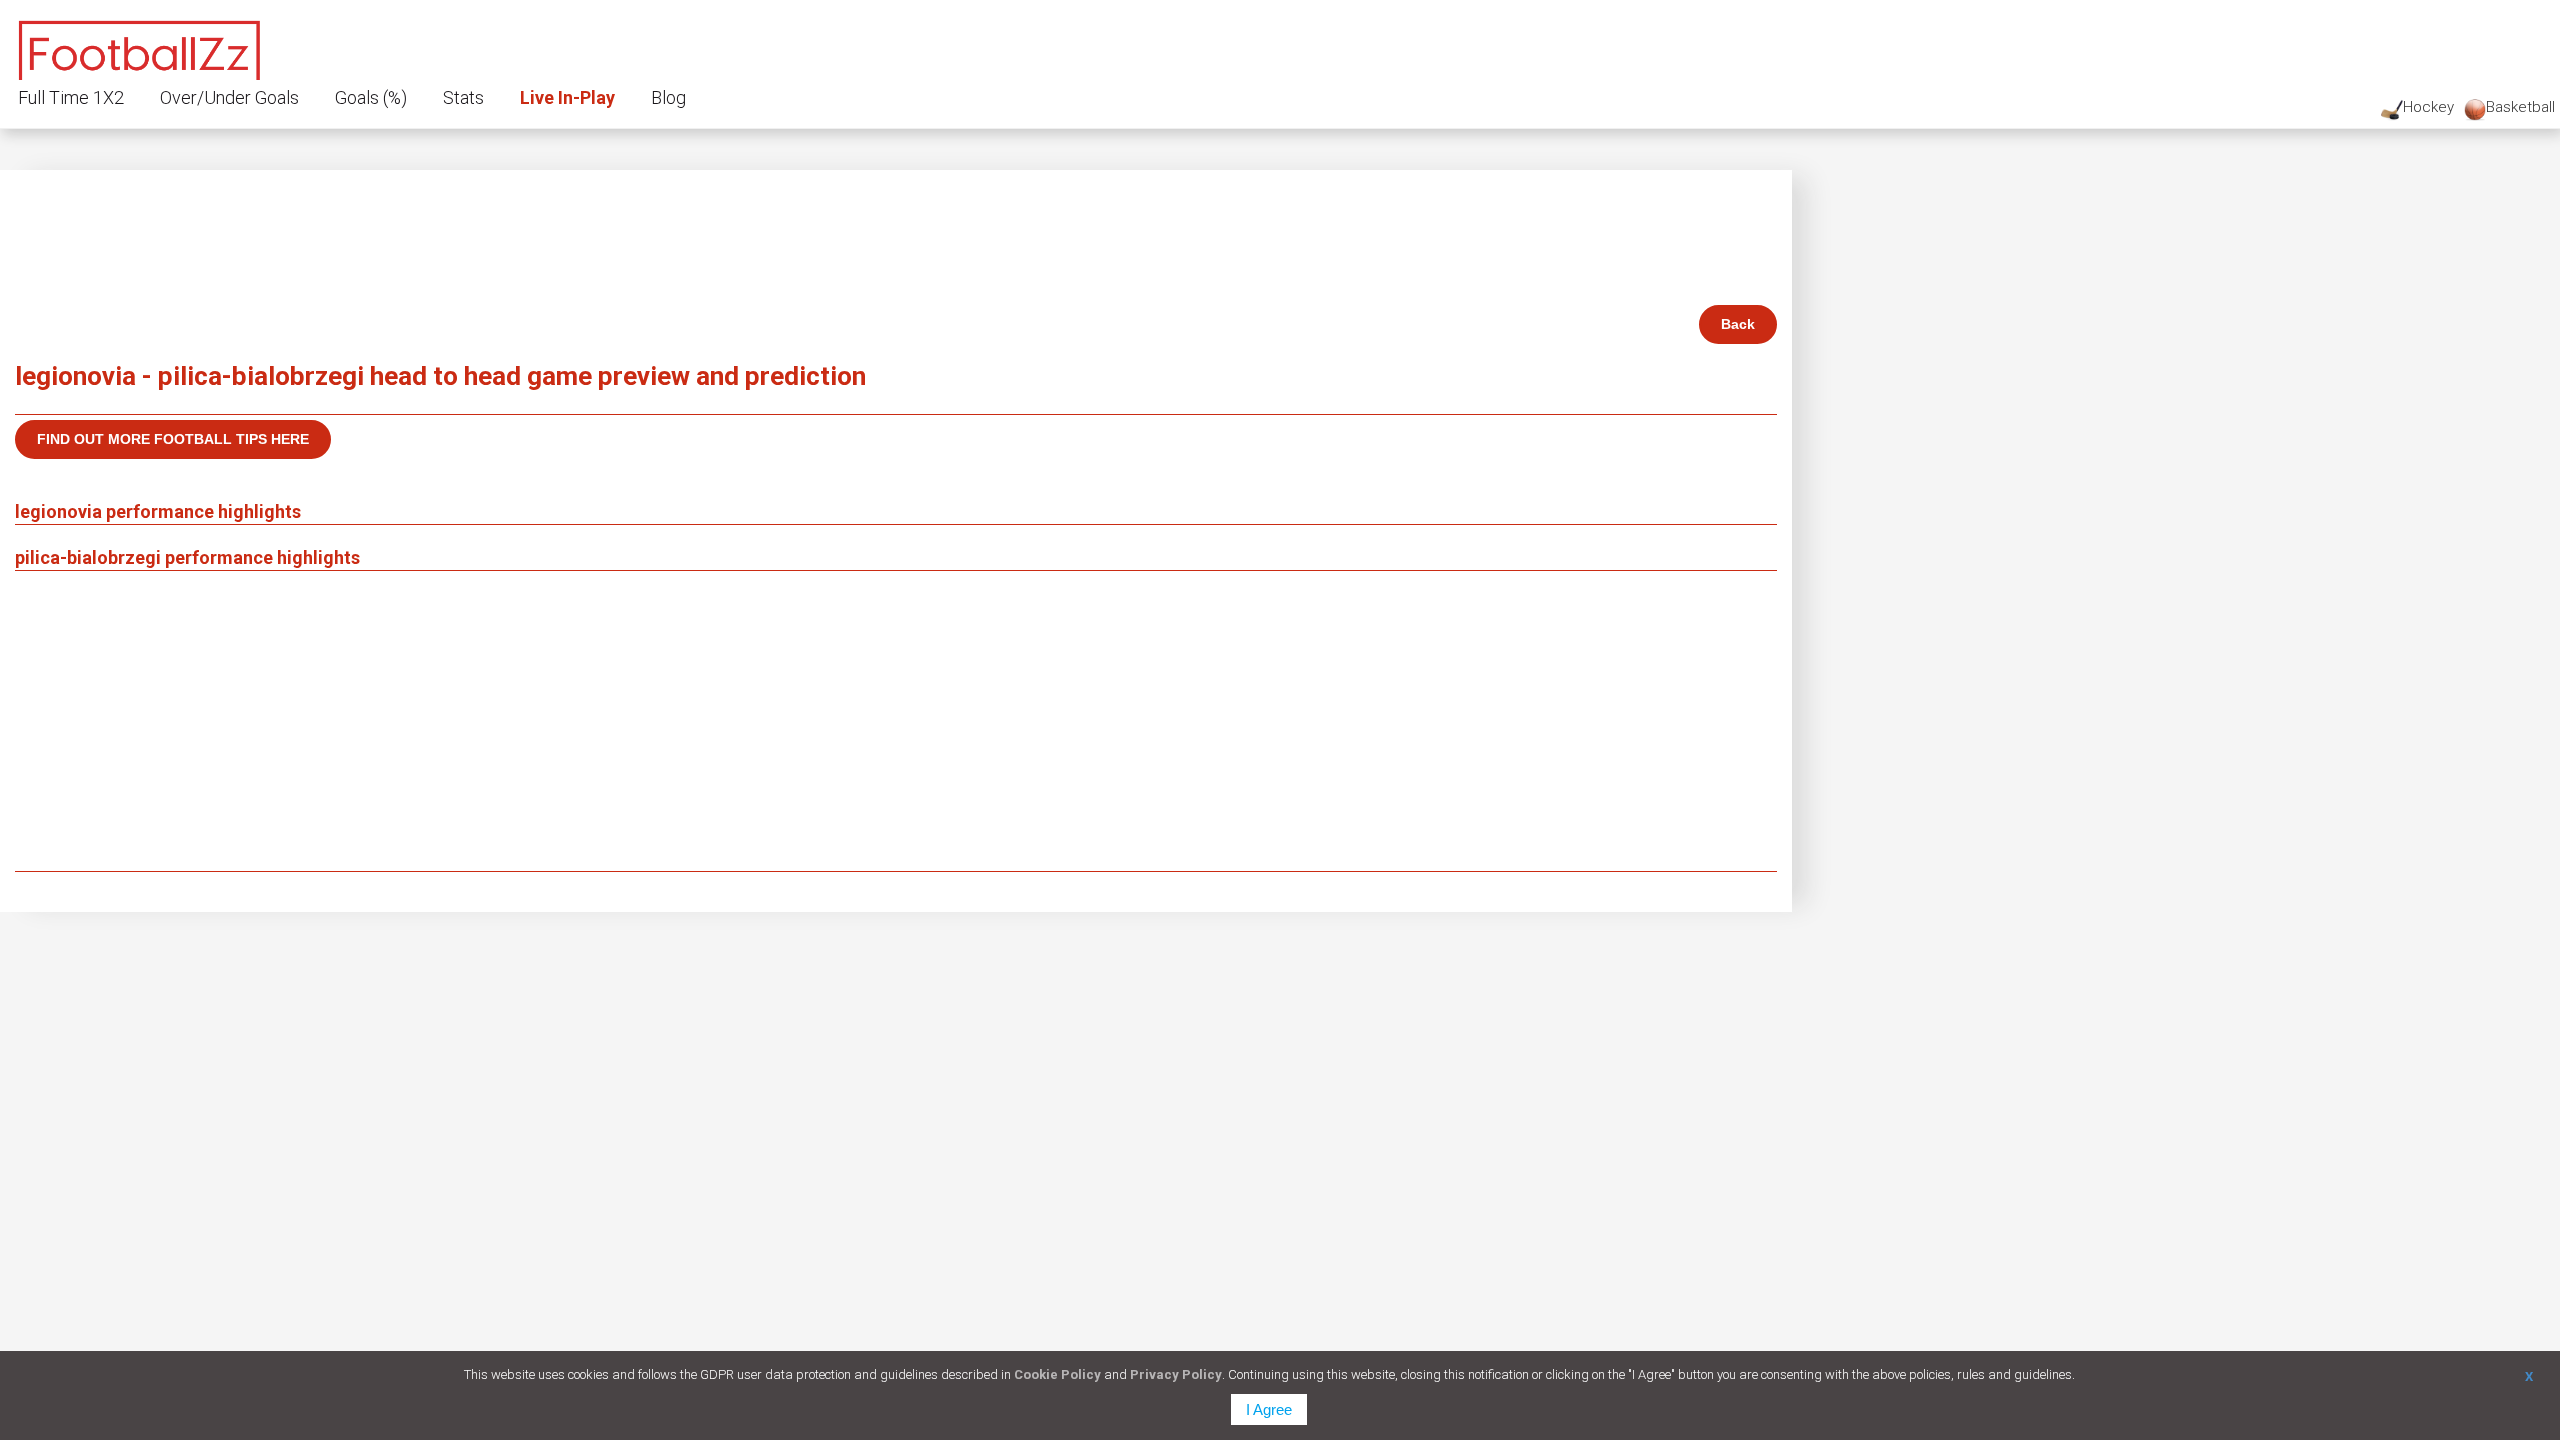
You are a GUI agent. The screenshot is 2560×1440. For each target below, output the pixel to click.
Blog (668, 97)
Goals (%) (371, 97)
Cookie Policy (1057, 1374)
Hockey (2428, 107)
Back (1738, 324)
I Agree (1269, 1409)
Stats (463, 97)
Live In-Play (567, 97)
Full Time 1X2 (71, 97)
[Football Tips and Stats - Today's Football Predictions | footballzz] (140, 47)
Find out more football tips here (173, 439)
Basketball (2520, 107)
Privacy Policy (1176, 1374)
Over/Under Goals (229, 97)
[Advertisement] (896, 721)
